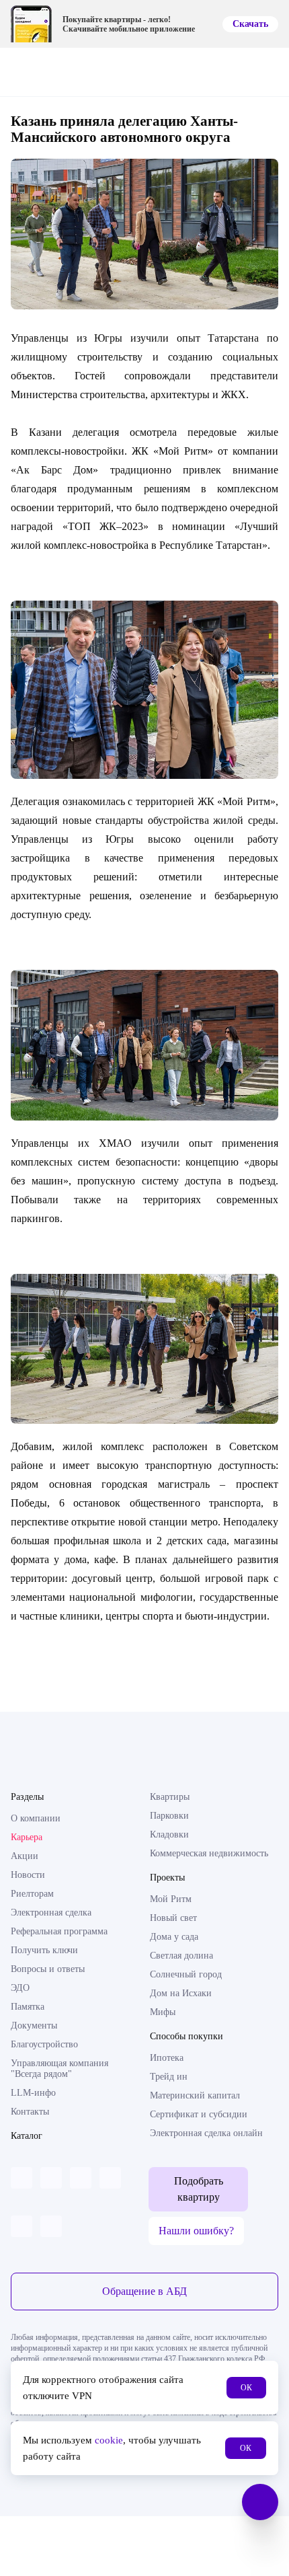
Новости (28, 1875)
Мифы (163, 2012)
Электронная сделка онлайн (206, 2133)
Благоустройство (44, 2044)
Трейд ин (169, 2077)
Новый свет (173, 1918)
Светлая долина (181, 1956)
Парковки (169, 1816)
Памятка (28, 2007)
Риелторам (32, 1894)
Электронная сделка (51, 1912)
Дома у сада (174, 1937)
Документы (34, 2025)
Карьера (27, 1837)
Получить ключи (44, 1950)
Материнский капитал (195, 2095)
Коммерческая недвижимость (209, 1853)
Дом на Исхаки (181, 1993)
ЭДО (20, 1988)
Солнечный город (186, 1974)
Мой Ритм (171, 1899)
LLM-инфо (33, 2093)
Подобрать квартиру (199, 2189)
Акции (25, 1856)
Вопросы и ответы (48, 1969)
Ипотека (167, 2058)
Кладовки (169, 1834)
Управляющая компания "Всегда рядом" (59, 2069)
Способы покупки (187, 2036)
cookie (109, 2440)
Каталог (27, 2136)
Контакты (30, 2112)
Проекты (167, 1878)
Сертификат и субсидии (199, 2114)
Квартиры (170, 1797)
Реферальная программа (59, 1931)
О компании (36, 1818)
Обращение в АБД (144, 2291)
